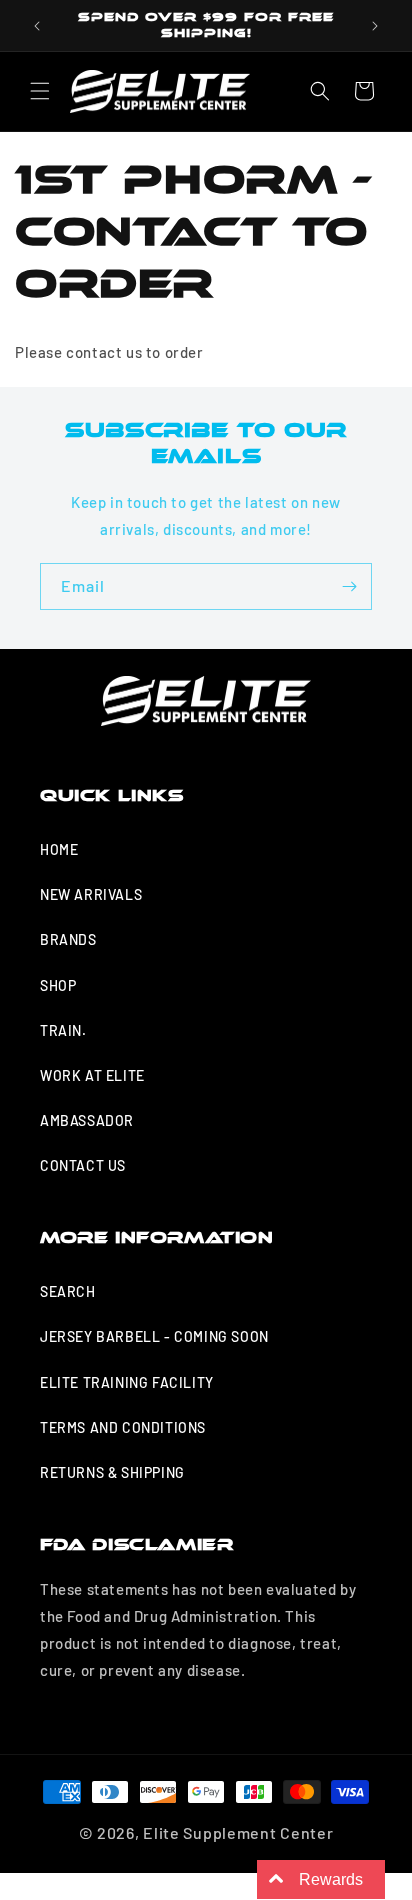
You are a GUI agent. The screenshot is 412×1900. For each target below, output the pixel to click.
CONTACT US (83, 1165)
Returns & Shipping (112, 1472)
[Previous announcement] (37, 26)
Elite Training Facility (127, 1382)
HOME (59, 849)
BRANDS (68, 939)
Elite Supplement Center (238, 1832)
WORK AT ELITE (92, 1075)
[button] (40, 91)
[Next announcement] (375, 26)
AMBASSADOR (87, 1120)
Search (68, 1291)
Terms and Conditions (123, 1427)
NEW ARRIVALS (91, 894)
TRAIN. (63, 1030)
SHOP (58, 985)
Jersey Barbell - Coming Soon (154, 1336)
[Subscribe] (349, 586)
